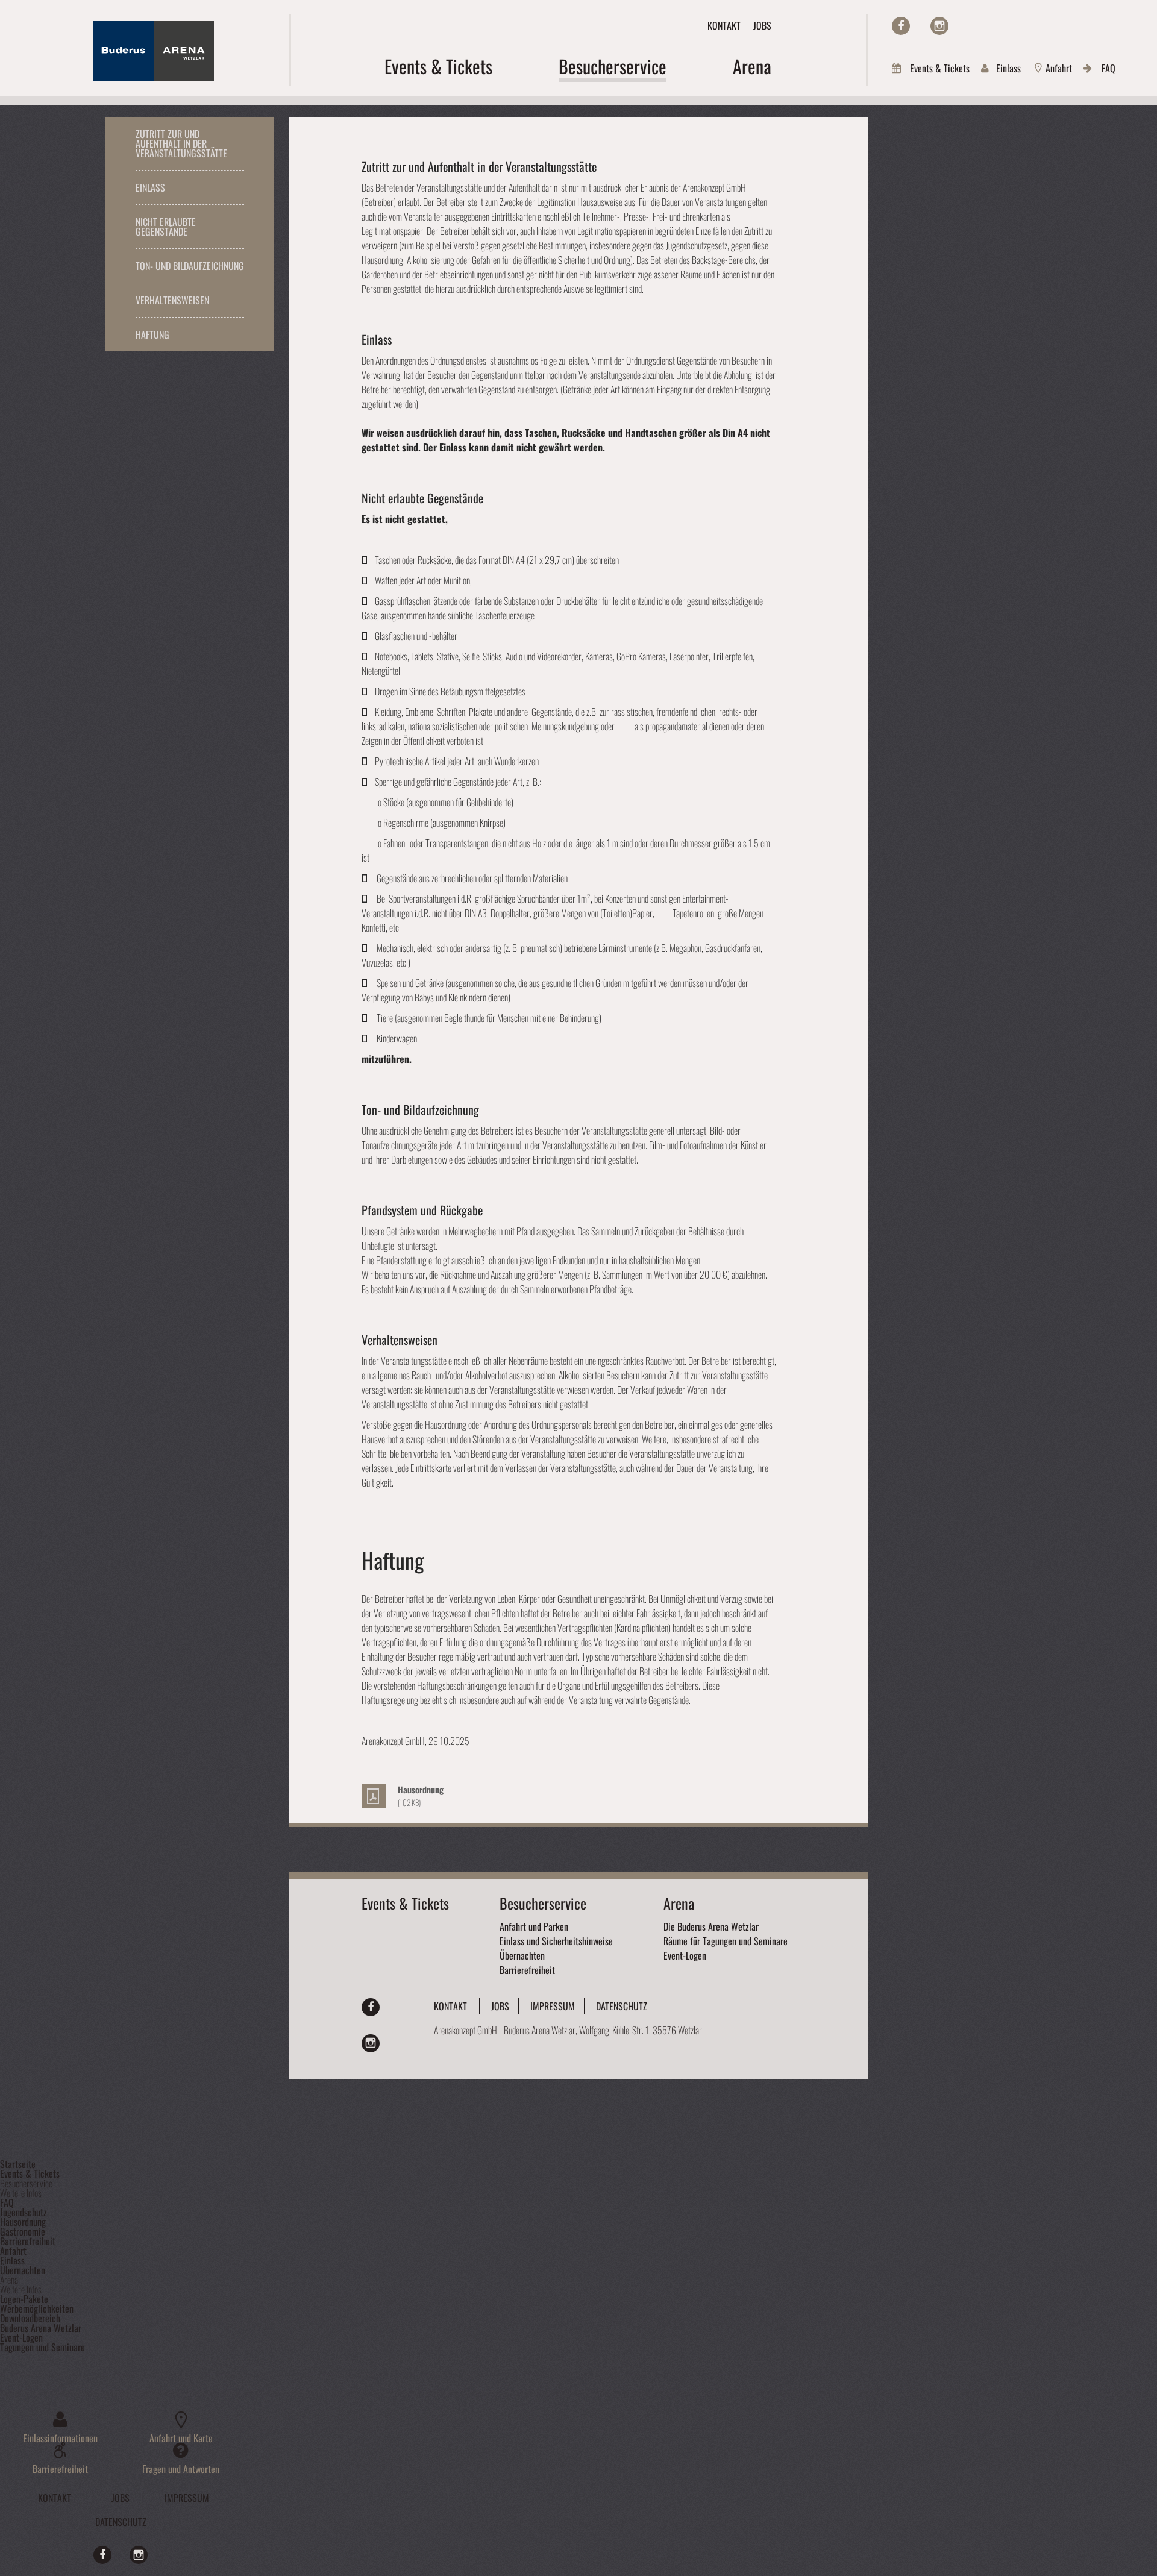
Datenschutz (622, 2006)
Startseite (18, 2164)
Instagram (930, 23)
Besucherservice (543, 1903)
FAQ (1108, 68)
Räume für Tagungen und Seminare (726, 1941)
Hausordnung (23, 2222)
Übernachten (522, 1955)
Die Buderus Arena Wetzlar (711, 1926)
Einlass (1008, 68)
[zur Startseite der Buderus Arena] (154, 77)
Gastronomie (23, 2231)
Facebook (901, 23)
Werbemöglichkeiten (37, 2308)
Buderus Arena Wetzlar (41, 2328)
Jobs (762, 25)
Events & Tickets (940, 68)
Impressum (553, 2006)
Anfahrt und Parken (534, 1926)
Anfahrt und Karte (181, 2437)
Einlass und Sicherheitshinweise (556, 1941)
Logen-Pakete (24, 2299)
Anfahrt (1059, 68)
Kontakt (724, 25)
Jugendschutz (24, 2212)
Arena (679, 1903)
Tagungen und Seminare (42, 2347)
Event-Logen (685, 1955)
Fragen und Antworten (181, 2468)
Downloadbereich (30, 2318)
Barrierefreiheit (527, 1970)
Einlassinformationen (60, 2437)
